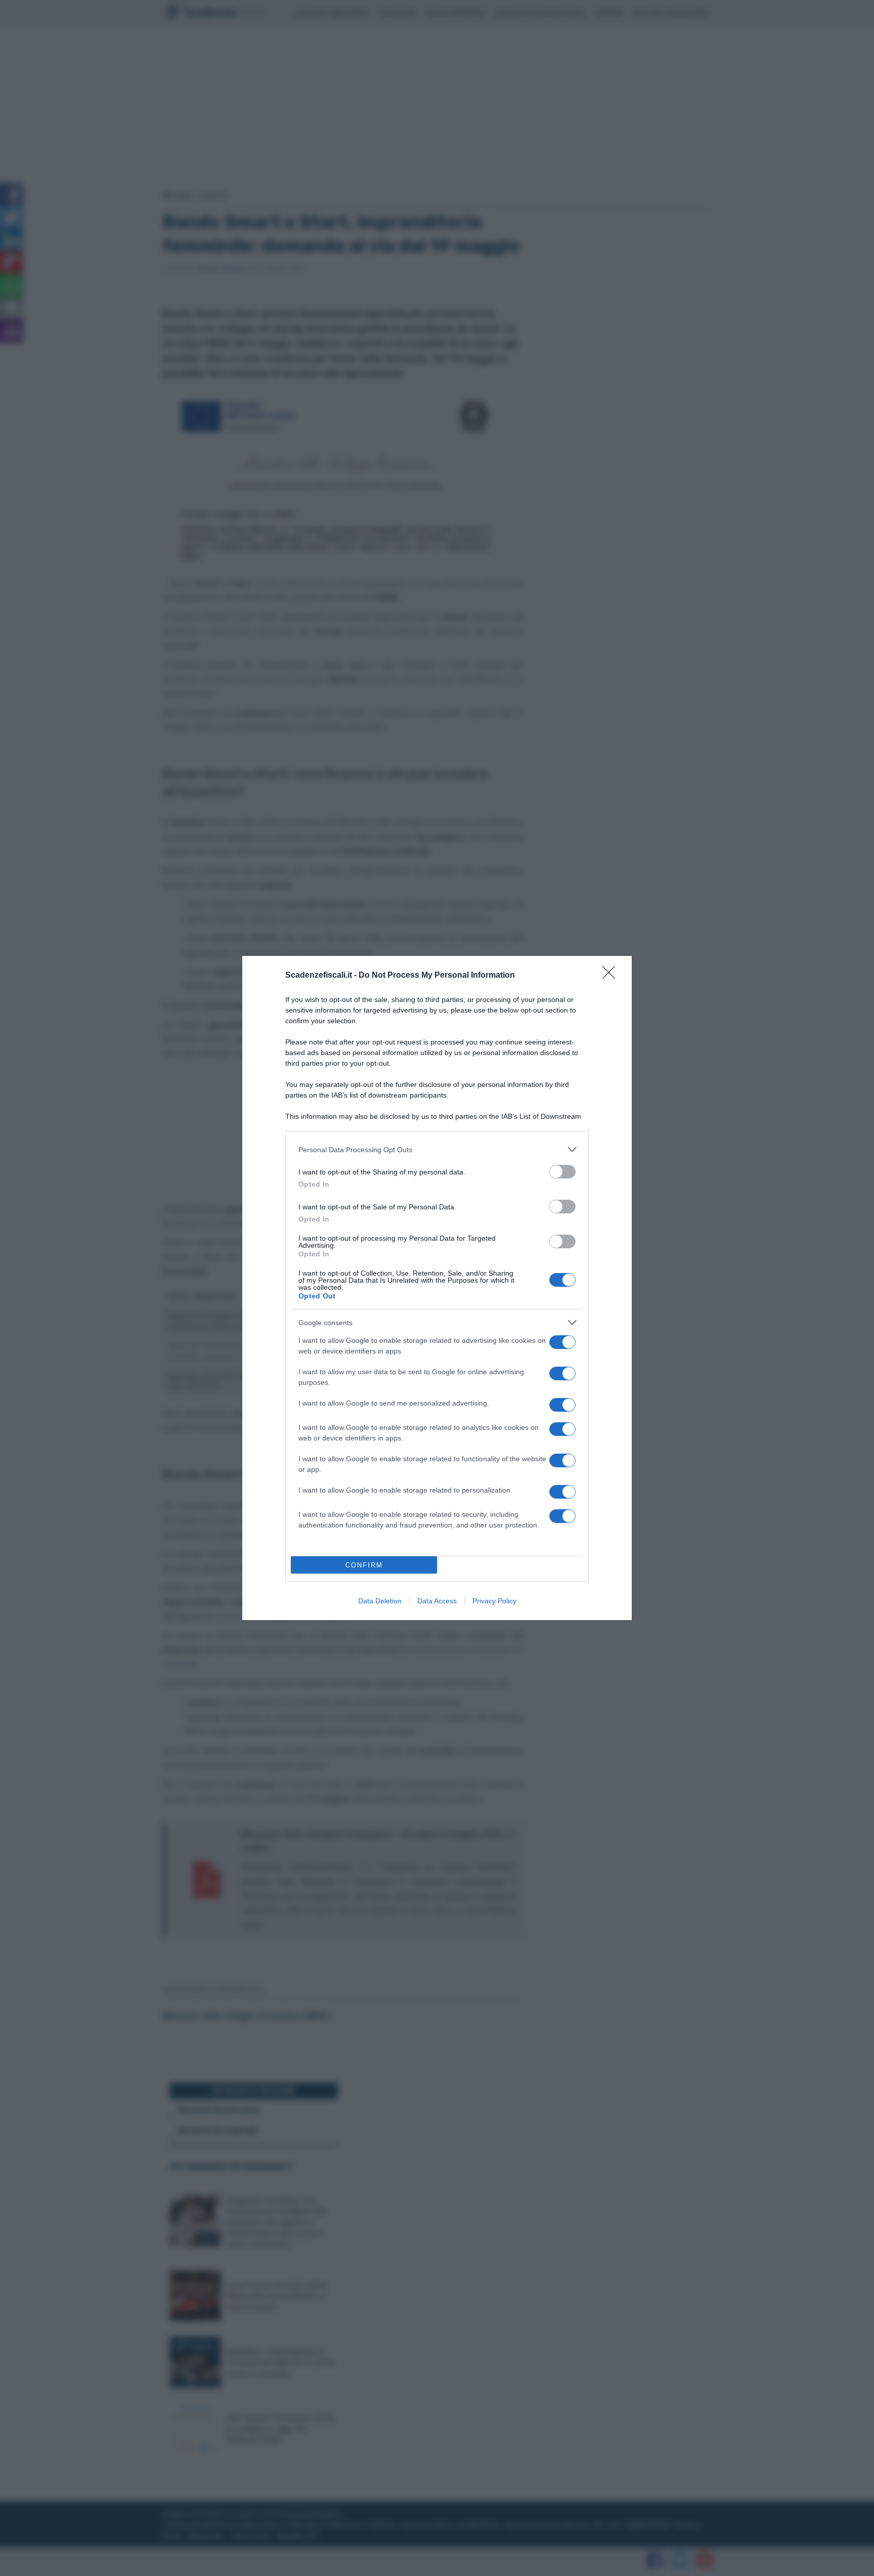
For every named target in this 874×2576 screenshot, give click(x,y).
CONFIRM (364, 1565)
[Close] (612, 976)
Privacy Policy (494, 1601)
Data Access (437, 1601)
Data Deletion (380, 1601)
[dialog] (437, 1288)
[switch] (562, 1172)
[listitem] (437, 1149)
